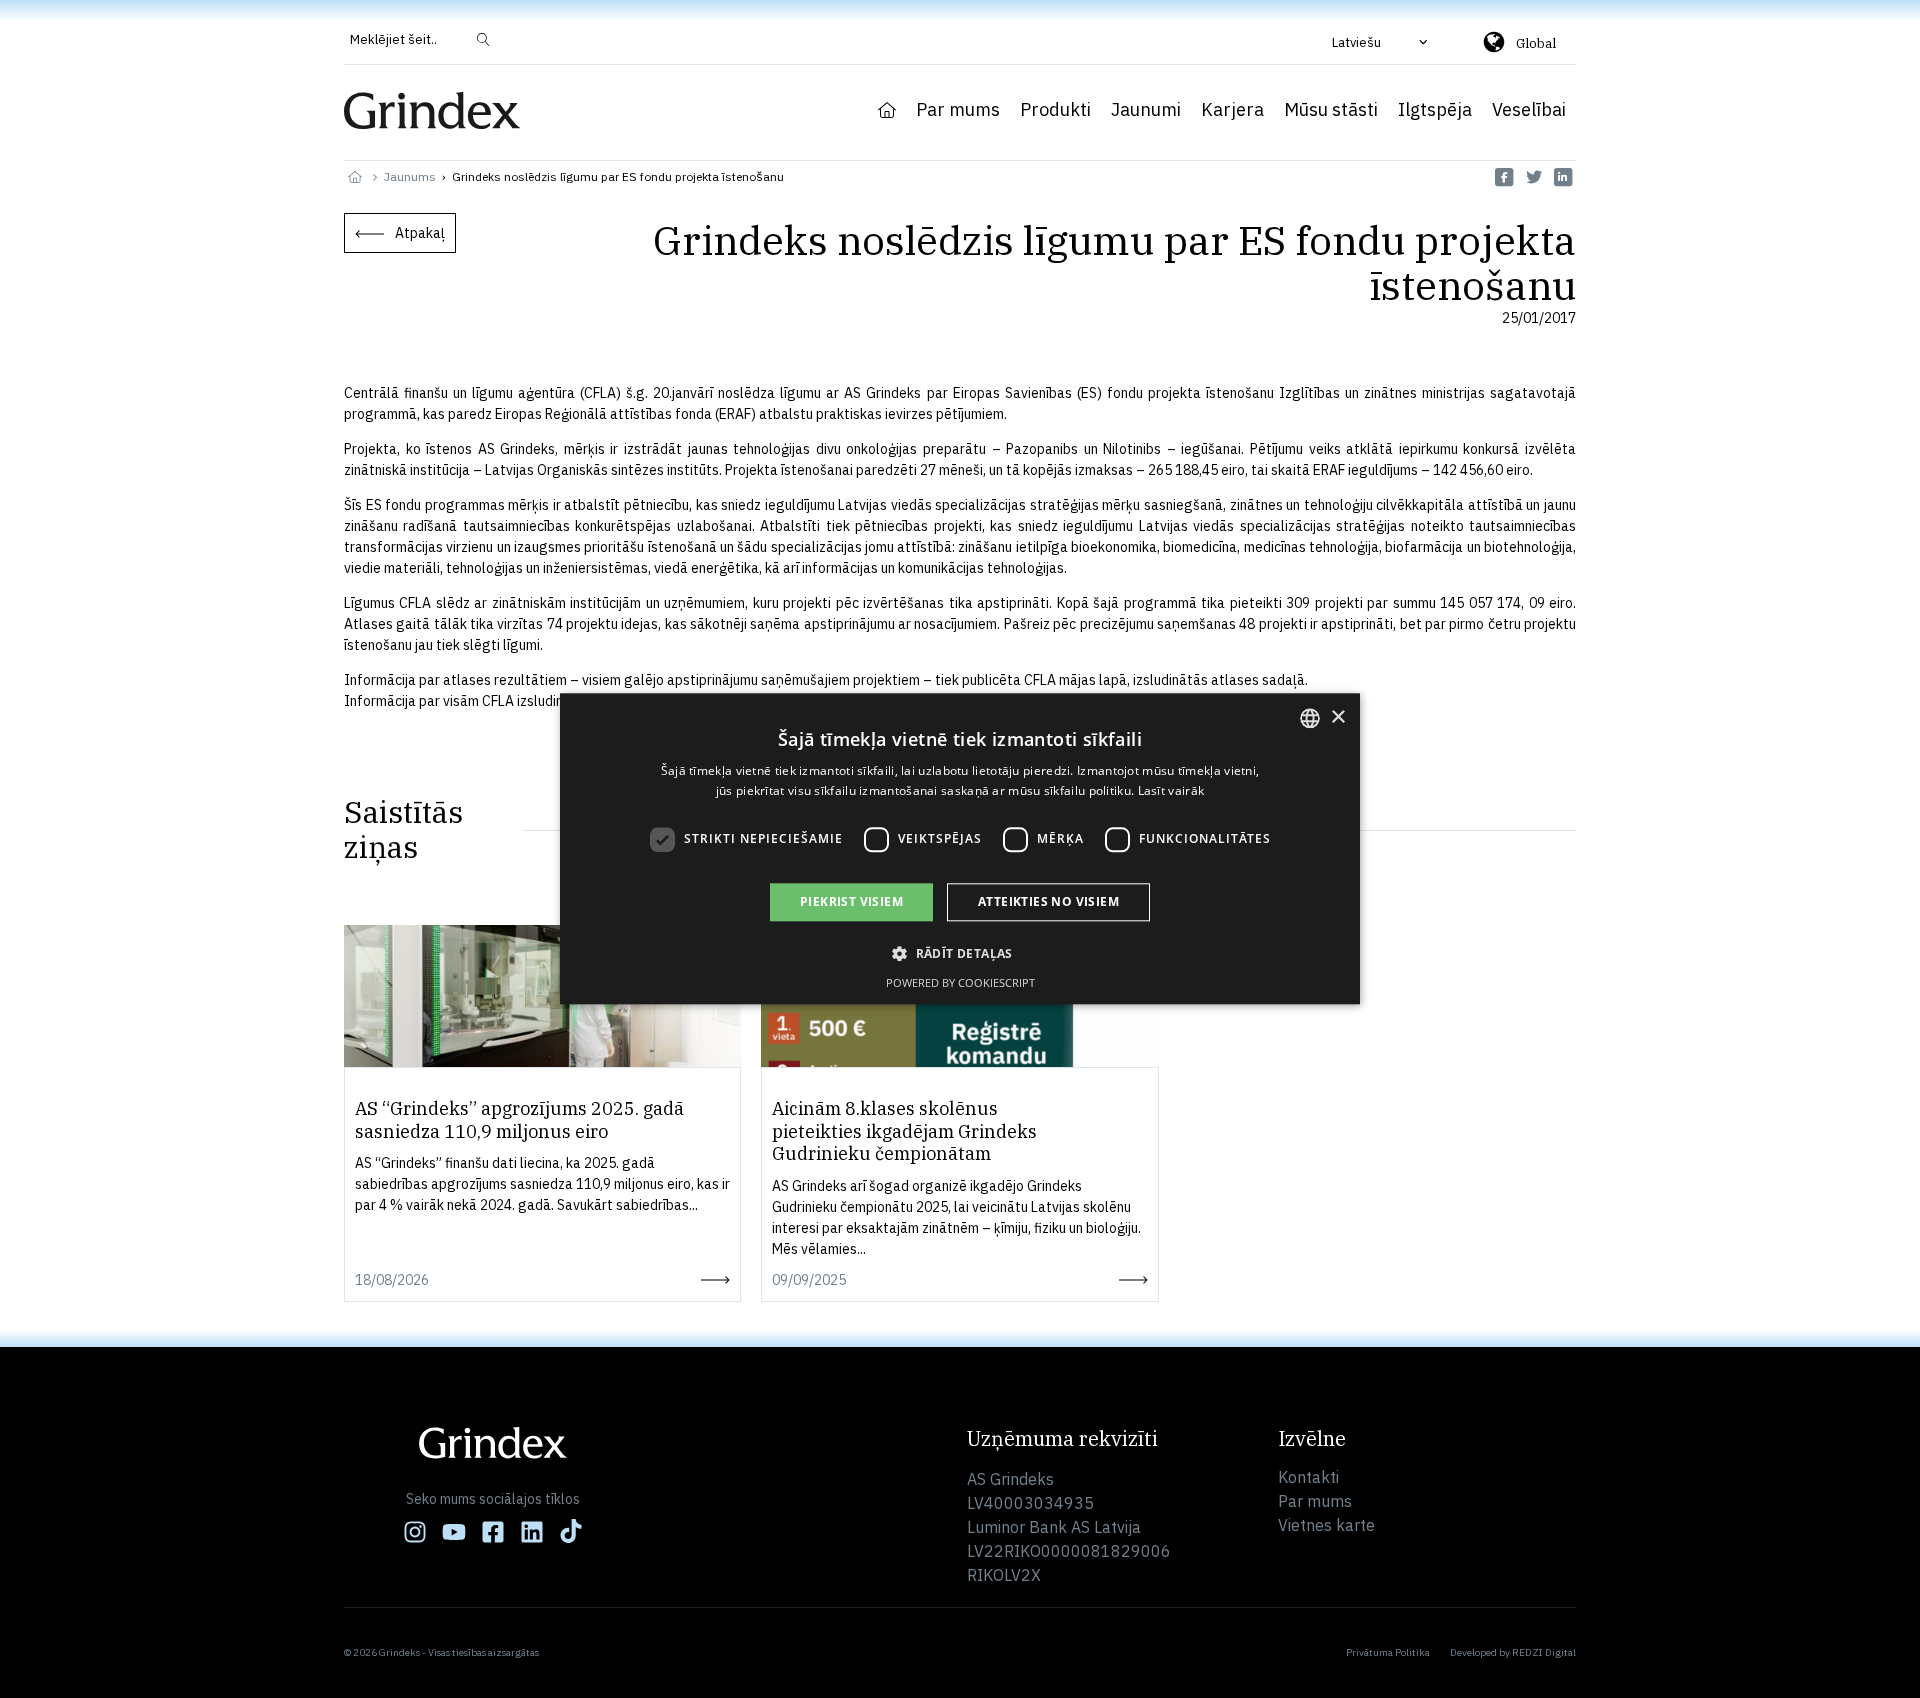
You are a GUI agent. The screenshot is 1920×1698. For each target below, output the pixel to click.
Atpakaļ (420, 233)
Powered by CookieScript (960, 983)
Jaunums (410, 176)
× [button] (1337, 717)
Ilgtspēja (1435, 110)
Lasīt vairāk (1171, 791)
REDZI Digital (1544, 1652)
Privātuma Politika (1388, 1652)
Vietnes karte (1326, 1525)
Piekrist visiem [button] (851, 901)
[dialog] (960, 848)
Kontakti (1308, 1477)
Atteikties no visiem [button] (1048, 901)
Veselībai (1529, 110)
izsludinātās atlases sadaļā (1219, 680)
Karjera (1232, 110)
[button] (1382, 42)
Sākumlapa (887, 110)
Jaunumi (1146, 110)
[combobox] (1310, 718)
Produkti (1055, 110)
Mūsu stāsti (1331, 110)
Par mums (958, 110)
